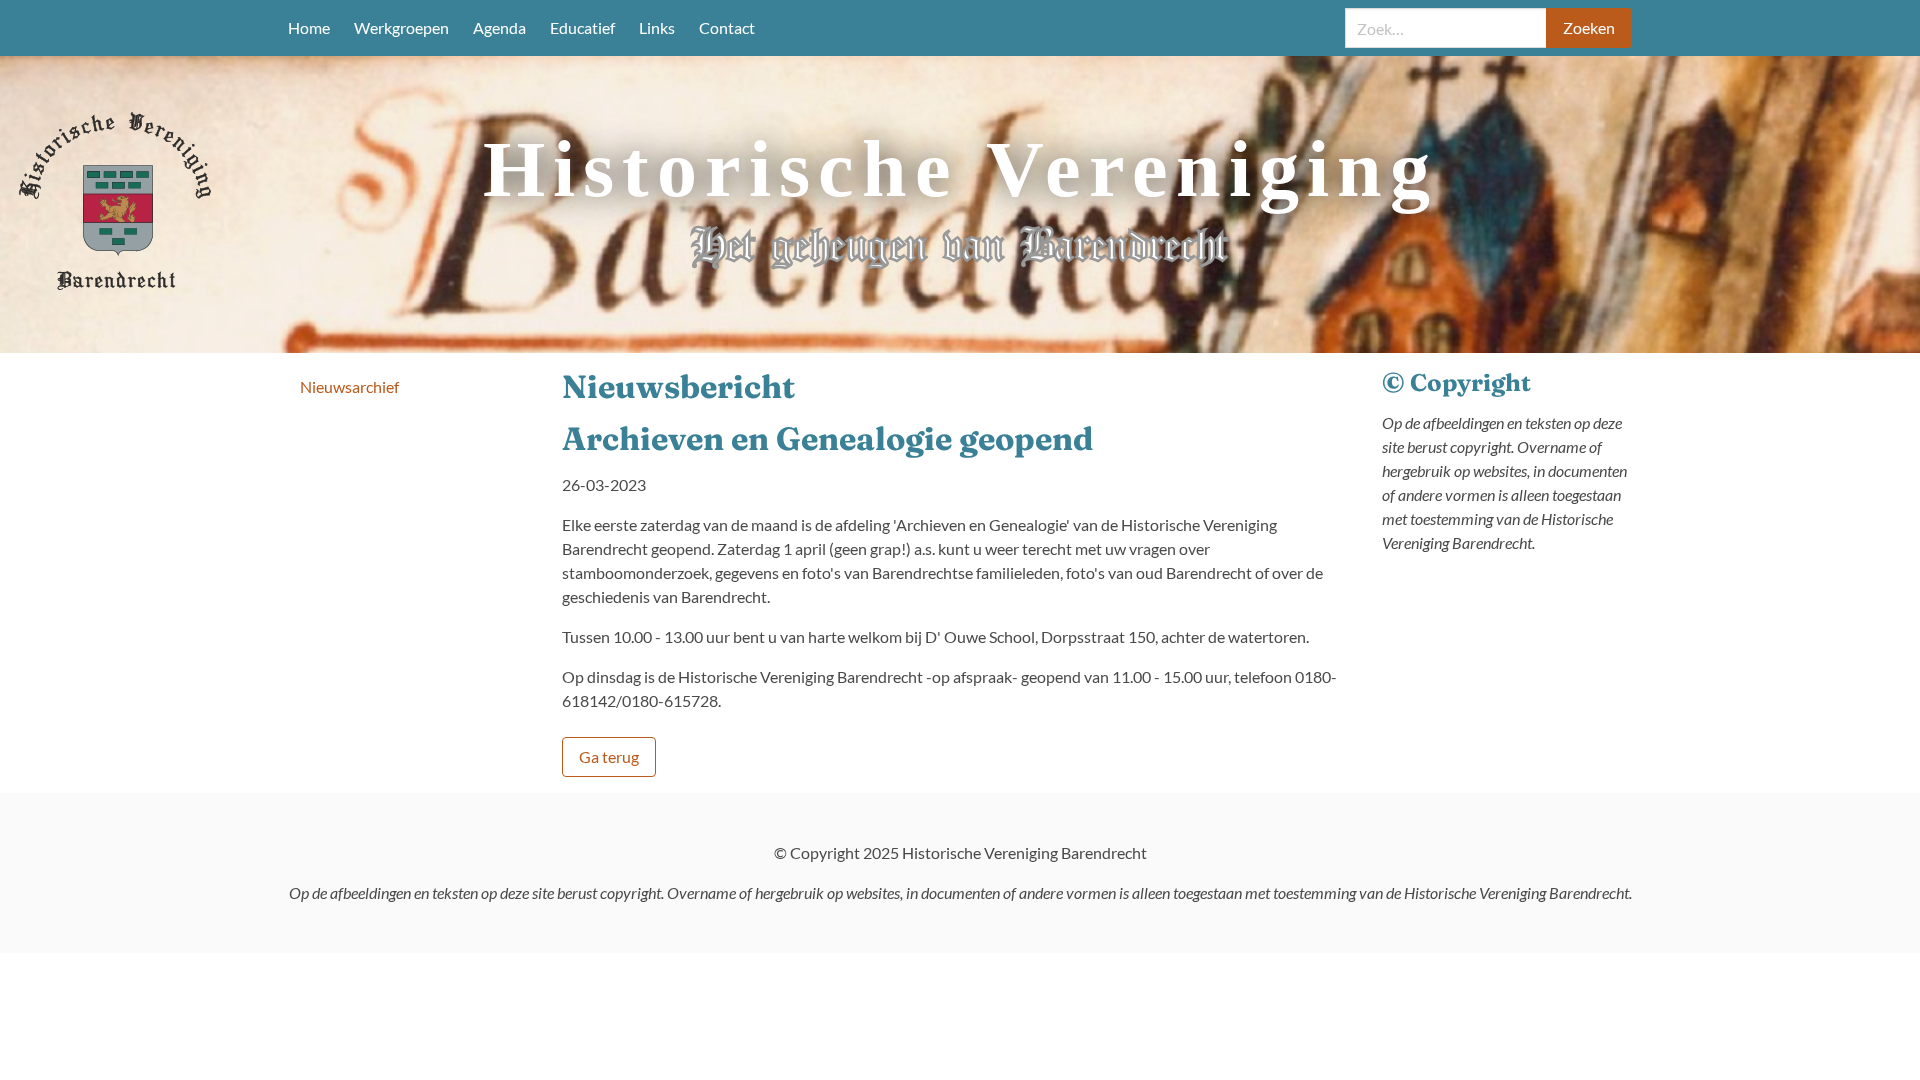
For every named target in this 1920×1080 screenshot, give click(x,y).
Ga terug (609, 756)
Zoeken (1589, 27)
